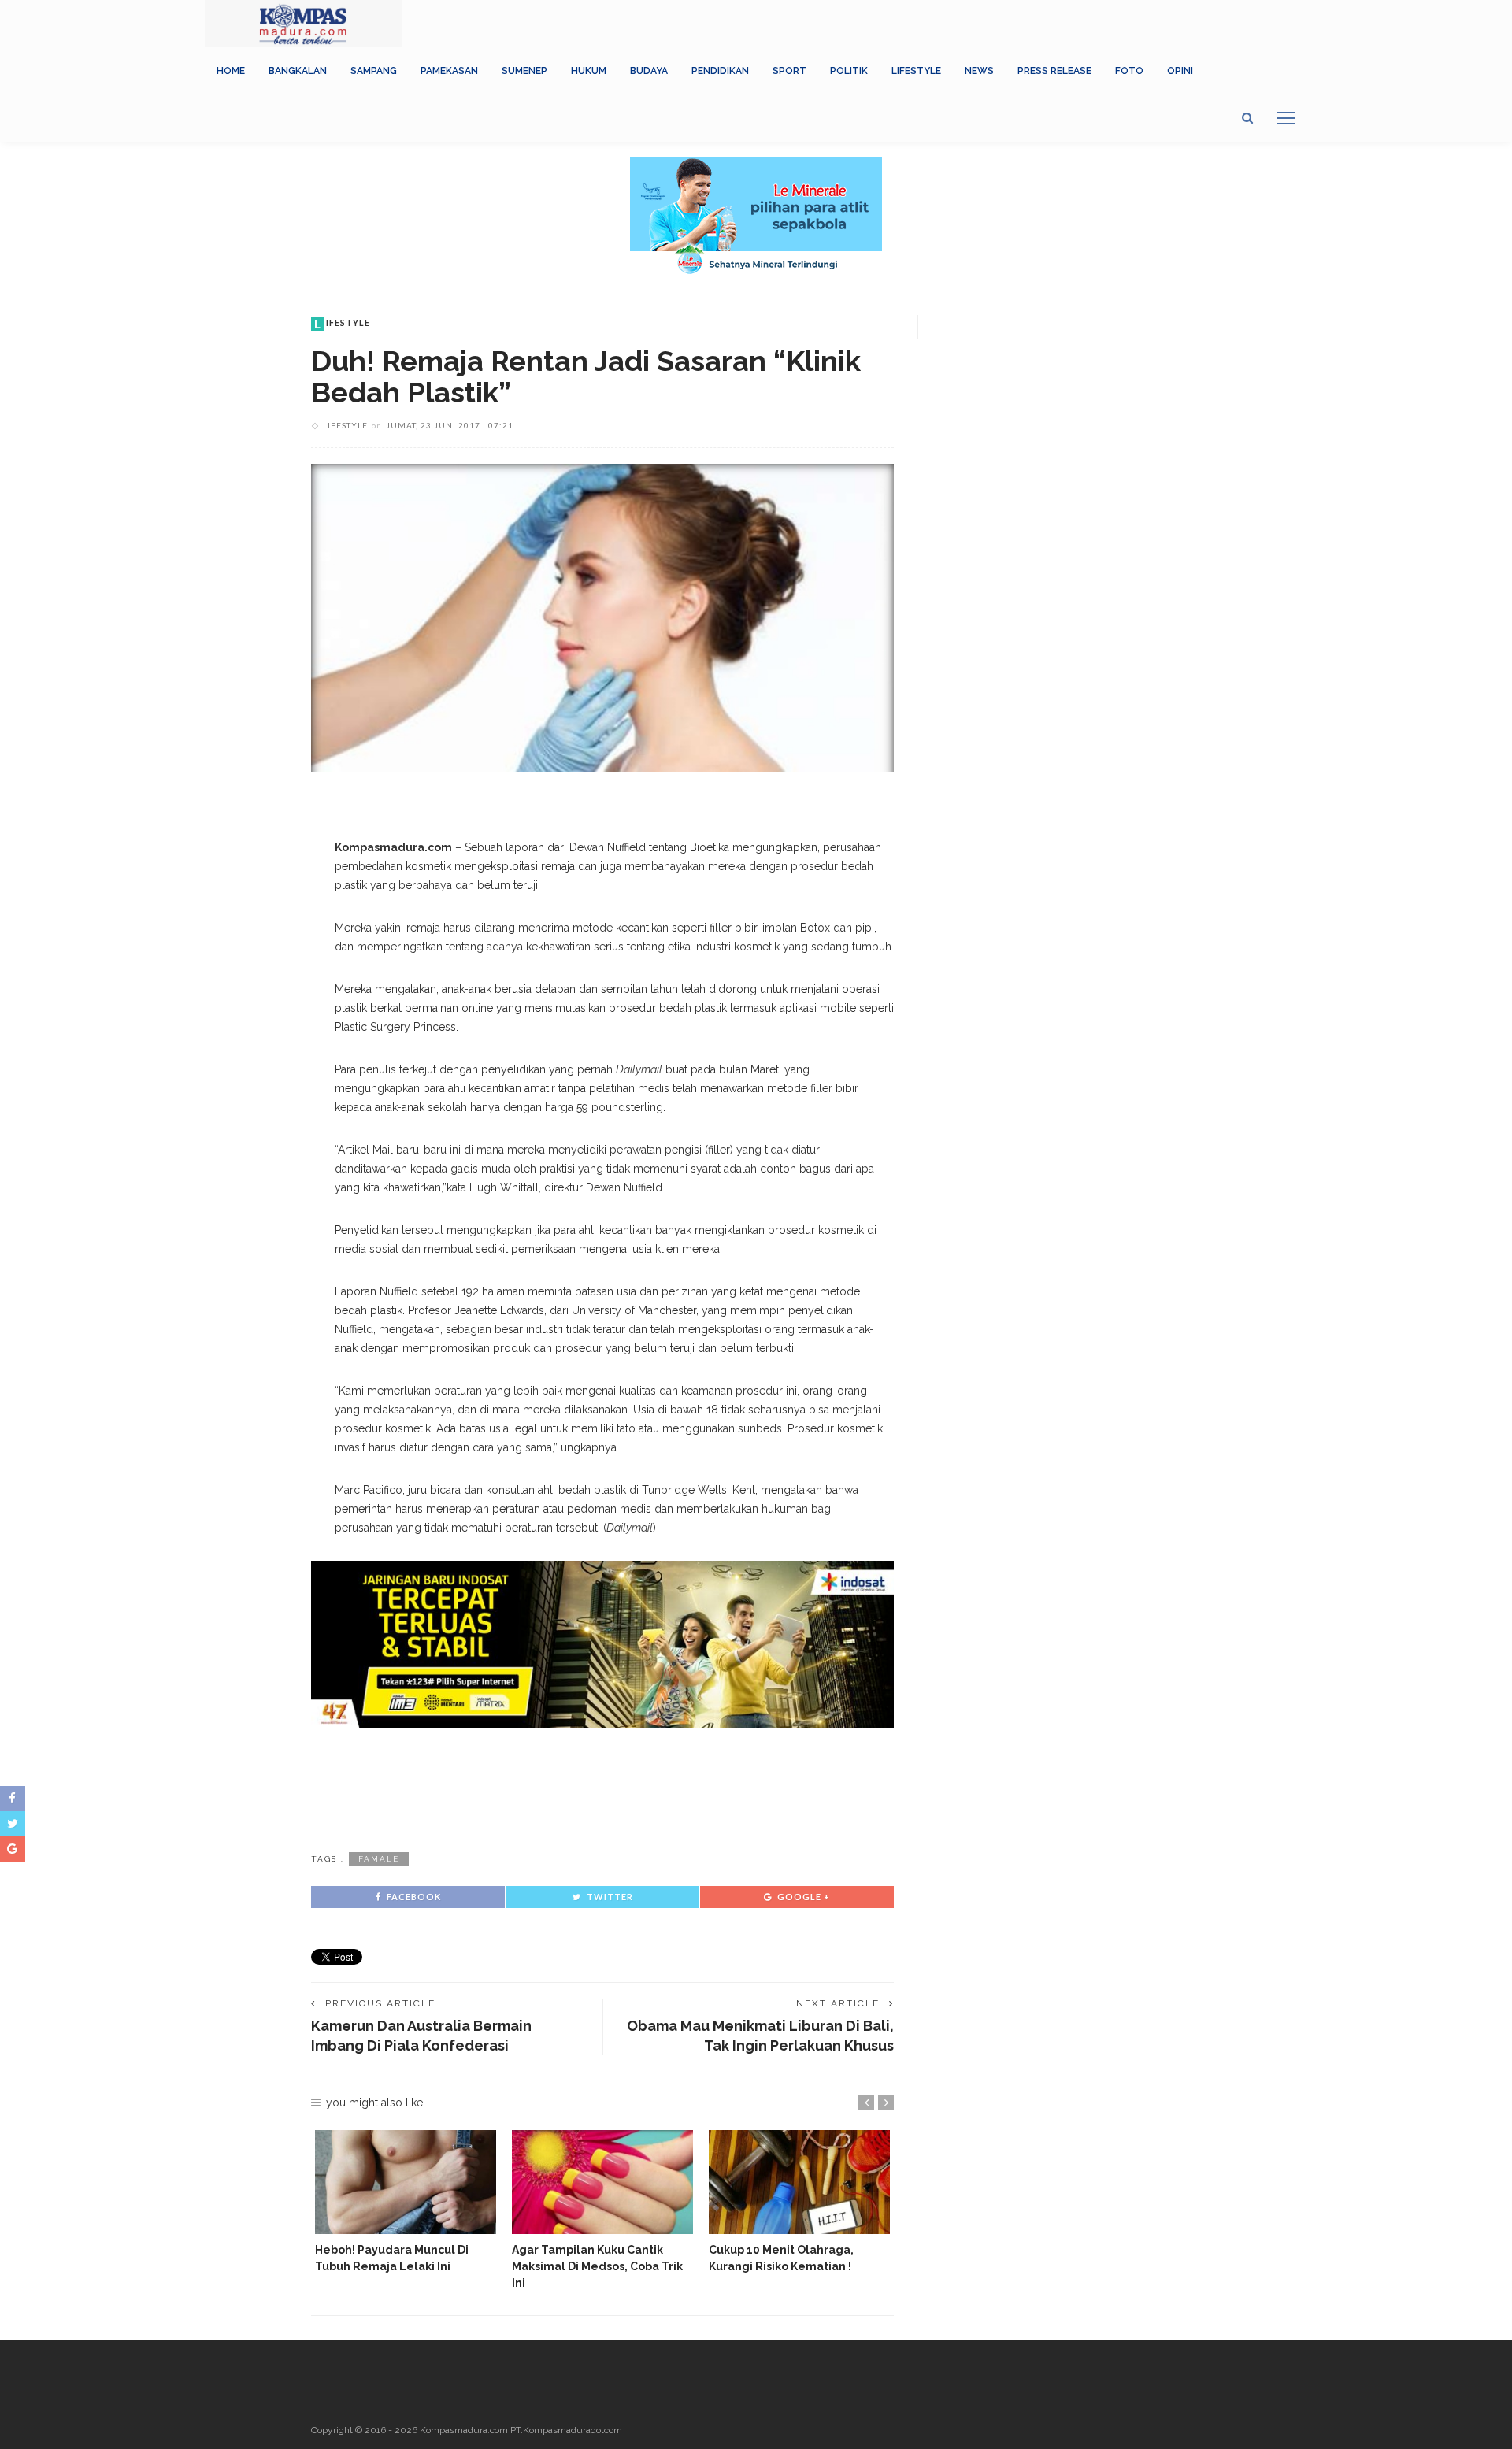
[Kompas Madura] (303, 23)
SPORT (789, 71)
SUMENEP (524, 71)
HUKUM (589, 71)
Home (231, 71)
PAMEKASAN (449, 71)
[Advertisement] (602, 1788)
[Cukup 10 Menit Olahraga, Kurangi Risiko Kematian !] (799, 2182)
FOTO (1129, 71)
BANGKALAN (298, 71)
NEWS (979, 71)
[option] (406, 2202)
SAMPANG (374, 71)
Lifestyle (342, 324)
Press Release (1054, 71)
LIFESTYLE (916, 71)
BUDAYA (649, 71)
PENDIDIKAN (720, 71)
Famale (379, 1859)
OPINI (1180, 71)
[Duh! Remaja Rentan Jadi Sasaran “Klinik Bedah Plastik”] (602, 617)
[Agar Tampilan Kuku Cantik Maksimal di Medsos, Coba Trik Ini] (602, 2182)
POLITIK (849, 71)
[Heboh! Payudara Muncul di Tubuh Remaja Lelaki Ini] (406, 2182)
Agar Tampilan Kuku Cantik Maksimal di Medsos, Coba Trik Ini (597, 2266)
